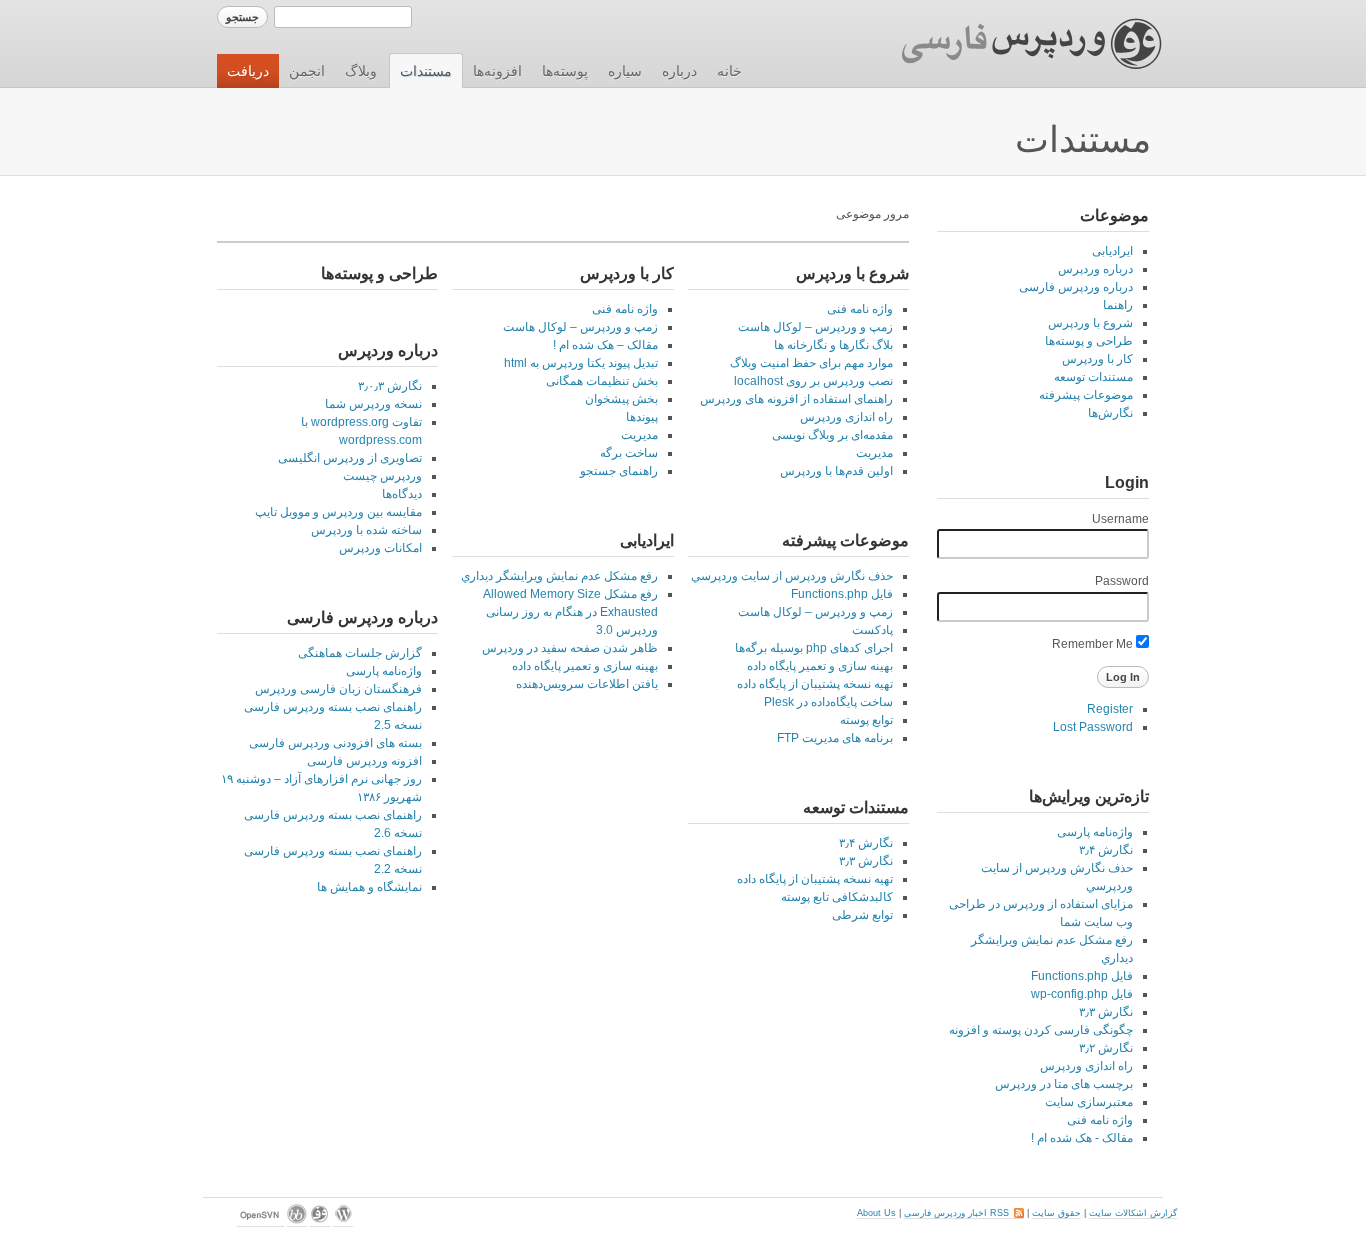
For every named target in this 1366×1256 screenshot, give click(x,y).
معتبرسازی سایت (1089, 1102)
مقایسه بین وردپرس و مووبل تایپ (338, 512)
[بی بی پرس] (297, 1221)
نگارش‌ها (1110, 413)
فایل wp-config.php (1082, 994)
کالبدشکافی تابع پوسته (837, 897)
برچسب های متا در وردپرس (1064, 1084)
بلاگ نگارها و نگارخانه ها (833, 345)
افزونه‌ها (497, 71)
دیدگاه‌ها (402, 494)
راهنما (1118, 305)
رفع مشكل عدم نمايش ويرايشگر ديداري (559, 576)
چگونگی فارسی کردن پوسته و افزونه (1041, 1030)
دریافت (248, 71)
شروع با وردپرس (1090, 323)
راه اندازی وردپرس (1086, 1066)
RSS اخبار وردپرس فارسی (964, 1213)
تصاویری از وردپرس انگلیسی (350, 458)
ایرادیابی (1112, 251)
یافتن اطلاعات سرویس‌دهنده (587, 684)
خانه (729, 71)
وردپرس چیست (382, 476)
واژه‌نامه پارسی (1095, 832)
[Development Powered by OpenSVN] (260, 1221)
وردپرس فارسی (1012, 44)
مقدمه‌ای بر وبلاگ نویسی (832, 435)
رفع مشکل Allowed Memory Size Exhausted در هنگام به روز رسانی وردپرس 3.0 (570, 612)
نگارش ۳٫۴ (1106, 850)
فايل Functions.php (1082, 976)
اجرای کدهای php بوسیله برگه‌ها (814, 648)
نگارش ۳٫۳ (1106, 1012)
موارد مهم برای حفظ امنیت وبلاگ (811, 363)
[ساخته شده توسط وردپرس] (343, 1221)
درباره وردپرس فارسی (1076, 287)
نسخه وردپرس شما (373, 404)
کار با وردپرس (1097, 359)
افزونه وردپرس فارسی (364, 761)
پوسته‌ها (565, 71)
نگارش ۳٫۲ (1106, 1048)
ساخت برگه (629, 453)
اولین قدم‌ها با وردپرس (836, 471)
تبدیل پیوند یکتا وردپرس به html (581, 363)
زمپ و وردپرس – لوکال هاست (815, 327)
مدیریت (874, 453)
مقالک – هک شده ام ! (605, 345)
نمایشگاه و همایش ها (369, 887)
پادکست (872, 630)
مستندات (426, 71)
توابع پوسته (866, 720)
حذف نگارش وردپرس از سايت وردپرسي (792, 576)
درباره (679, 71)
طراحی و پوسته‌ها (1089, 341)
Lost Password (1093, 727)
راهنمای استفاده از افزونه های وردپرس (796, 399)
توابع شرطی (862, 915)
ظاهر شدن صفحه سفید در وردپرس (570, 648)
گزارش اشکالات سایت (1133, 1213)
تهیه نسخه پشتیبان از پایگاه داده (815, 684)
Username (1120, 519)
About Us (876, 1213)
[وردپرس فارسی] (320, 1221)
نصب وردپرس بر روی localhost (813, 381)
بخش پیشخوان (621, 399)
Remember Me (1094, 644)
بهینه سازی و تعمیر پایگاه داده (820, 666)
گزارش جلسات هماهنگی (360, 653)
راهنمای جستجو (619, 471)
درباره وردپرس (1095, 269)
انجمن (307, 71)
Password (1122, 581)
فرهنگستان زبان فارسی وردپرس (338, 689)
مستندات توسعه (1093, 377)
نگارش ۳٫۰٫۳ (390, 386)
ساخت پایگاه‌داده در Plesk (828, 702)
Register (1110, 709)
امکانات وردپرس (380, 548)
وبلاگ (361, 71)
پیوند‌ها (642, 417)
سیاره (625, 71)
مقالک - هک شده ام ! (1082, 1138)
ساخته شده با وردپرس (366, 530)
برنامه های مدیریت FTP (835, 738)
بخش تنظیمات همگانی (602, 381)
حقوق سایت (1056, 1213)
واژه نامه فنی (1100, 1120)
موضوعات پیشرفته (1086, 395)
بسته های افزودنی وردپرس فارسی (335, 743)
